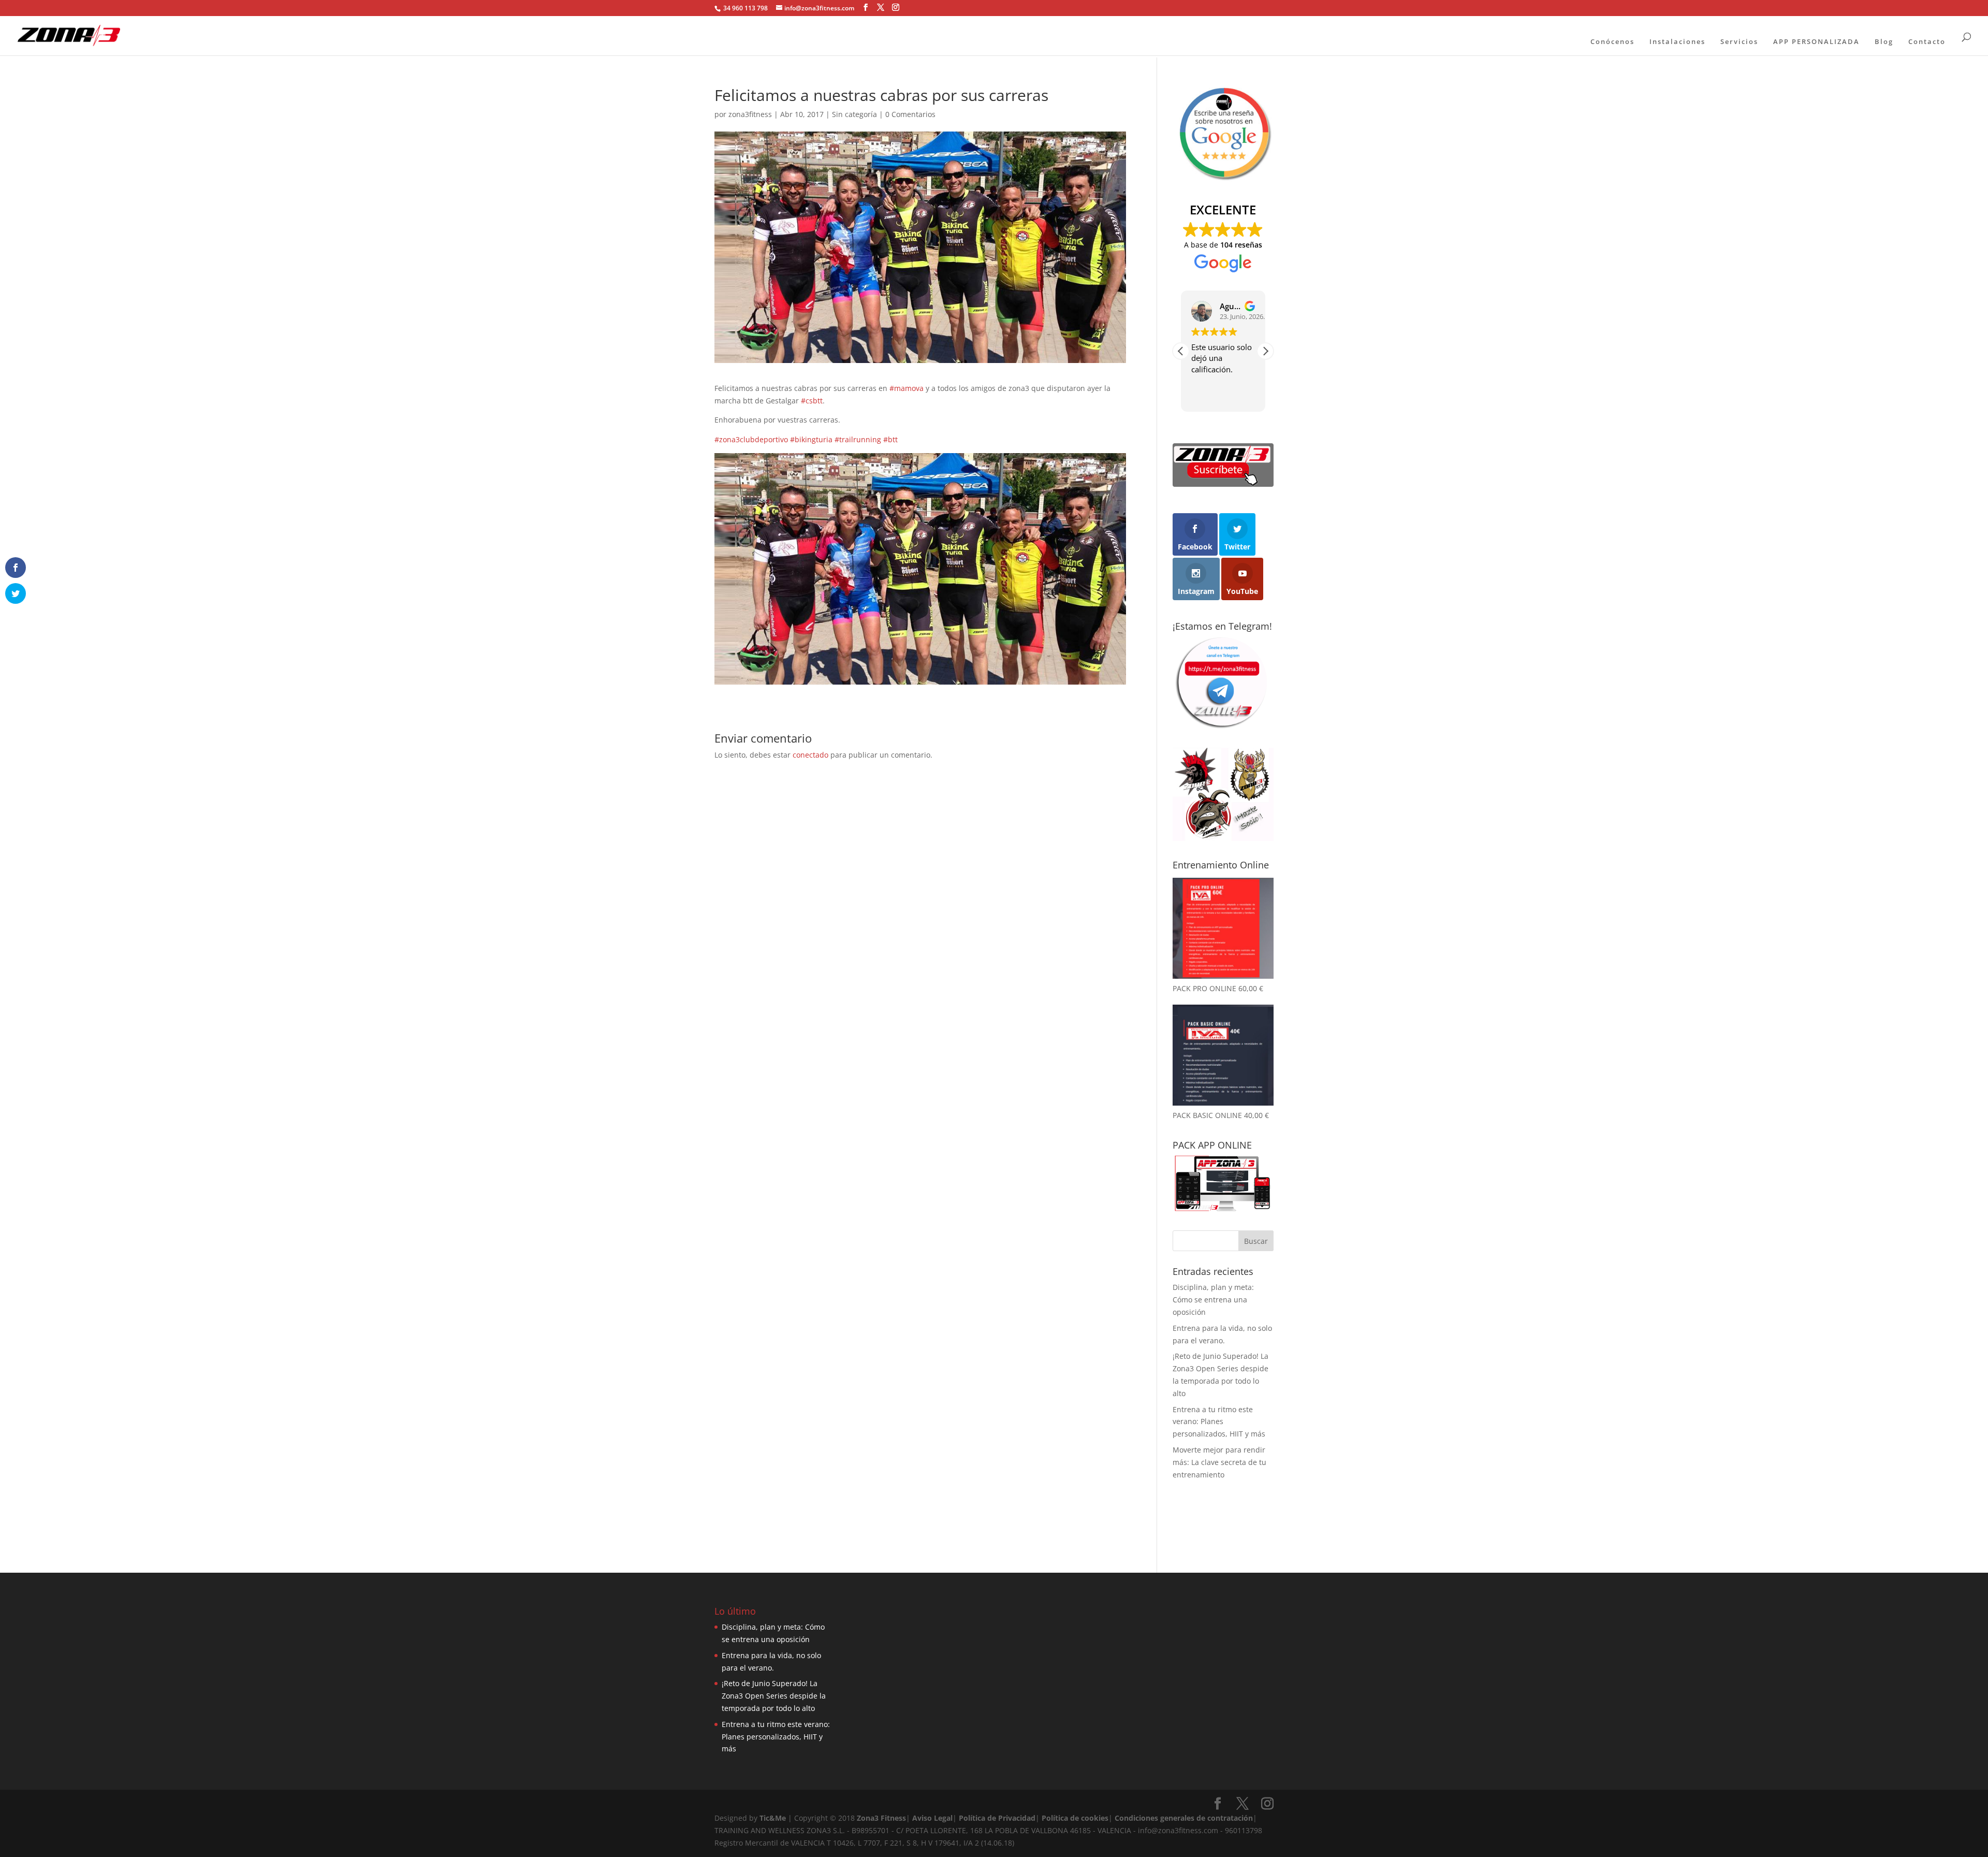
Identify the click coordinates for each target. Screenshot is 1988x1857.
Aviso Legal (932, 1818)
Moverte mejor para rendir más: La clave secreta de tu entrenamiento (1219, 1462)
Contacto (1927, 41)
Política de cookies (1075, 1818)
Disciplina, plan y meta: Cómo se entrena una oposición (1213, 1300)
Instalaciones (1677, 41)
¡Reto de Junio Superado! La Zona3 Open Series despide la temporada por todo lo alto (774, 1696)
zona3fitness (750, 114)
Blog (1884, 41)
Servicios (1739, 41)
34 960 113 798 (745, 8)
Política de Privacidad (997, 1818)
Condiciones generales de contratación (1184, 1818)
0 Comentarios (910, 114)
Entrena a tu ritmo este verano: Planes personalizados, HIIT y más (1219, 1422)
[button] (1265, 351)
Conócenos (1612, 41)
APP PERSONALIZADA (1816, 41)
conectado (810, 755)
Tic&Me (773, 1818)
